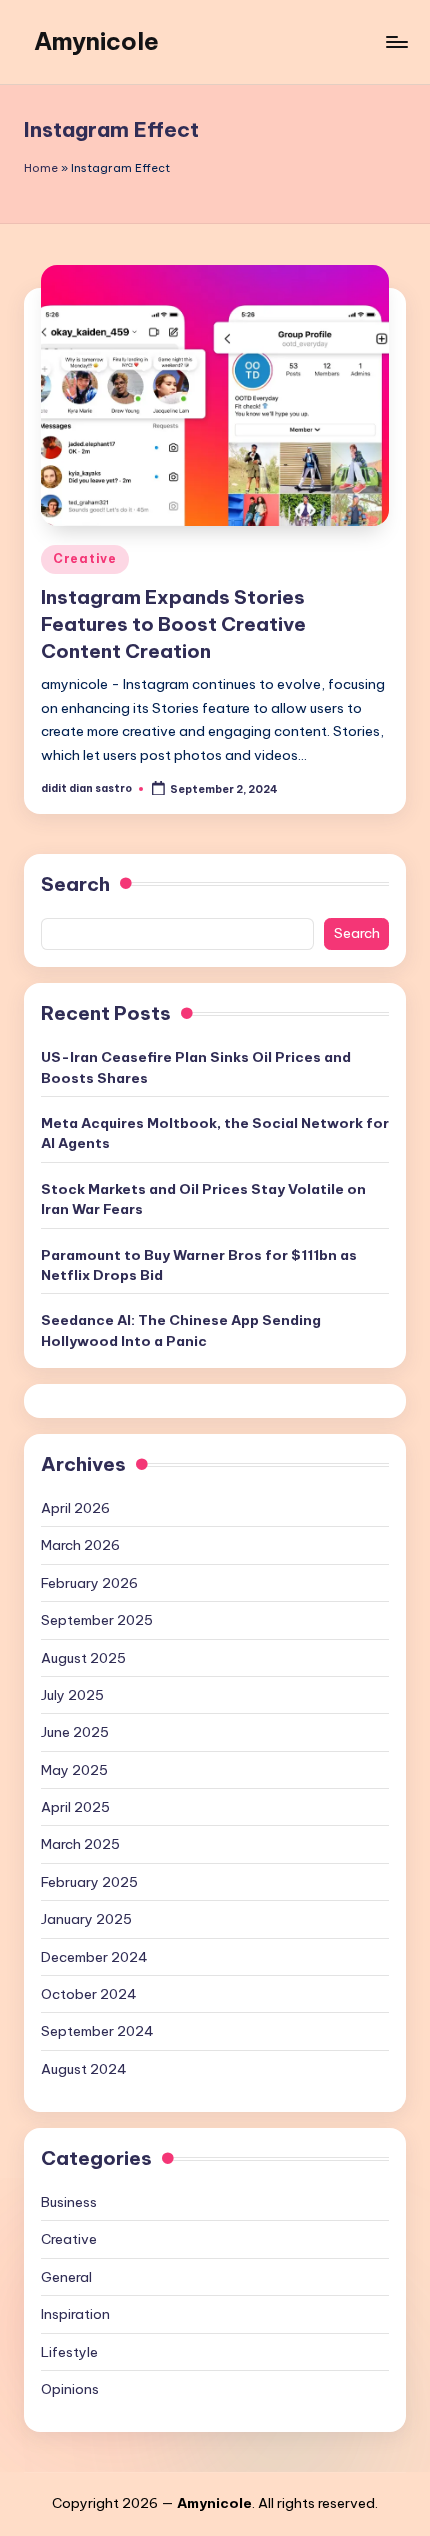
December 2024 (94, 1957)
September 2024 (97, 2031)
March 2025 (80, 1844)
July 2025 (72, 1695)
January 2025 (86, 1919)
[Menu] (396, 41)
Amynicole (96, 41)
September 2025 (97, 1620)
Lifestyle (69, 2352)
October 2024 (89, 1994)
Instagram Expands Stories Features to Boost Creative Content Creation (173, 624)
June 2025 (75, 1732)
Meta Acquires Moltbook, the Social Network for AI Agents (215, 1133)
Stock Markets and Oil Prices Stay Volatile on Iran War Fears (203, 1199)
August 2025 (83, 1658)
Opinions (70, 2389)
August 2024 (84, 2069)
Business (69, 2202)
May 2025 (74, 1770)
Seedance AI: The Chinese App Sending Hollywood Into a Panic (181, 1330)
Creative (85, 558)
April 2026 (75, 1508)
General (66, 2277)
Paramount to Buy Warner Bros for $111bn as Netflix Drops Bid (199, 1265)
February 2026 (89, 1583)
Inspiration (75, 2314)
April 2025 (75, 1807)
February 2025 (89, 1882)
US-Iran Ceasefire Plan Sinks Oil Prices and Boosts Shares (196, 1067)
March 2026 (80, 1545)
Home (41, 168)
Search (75, 884)
